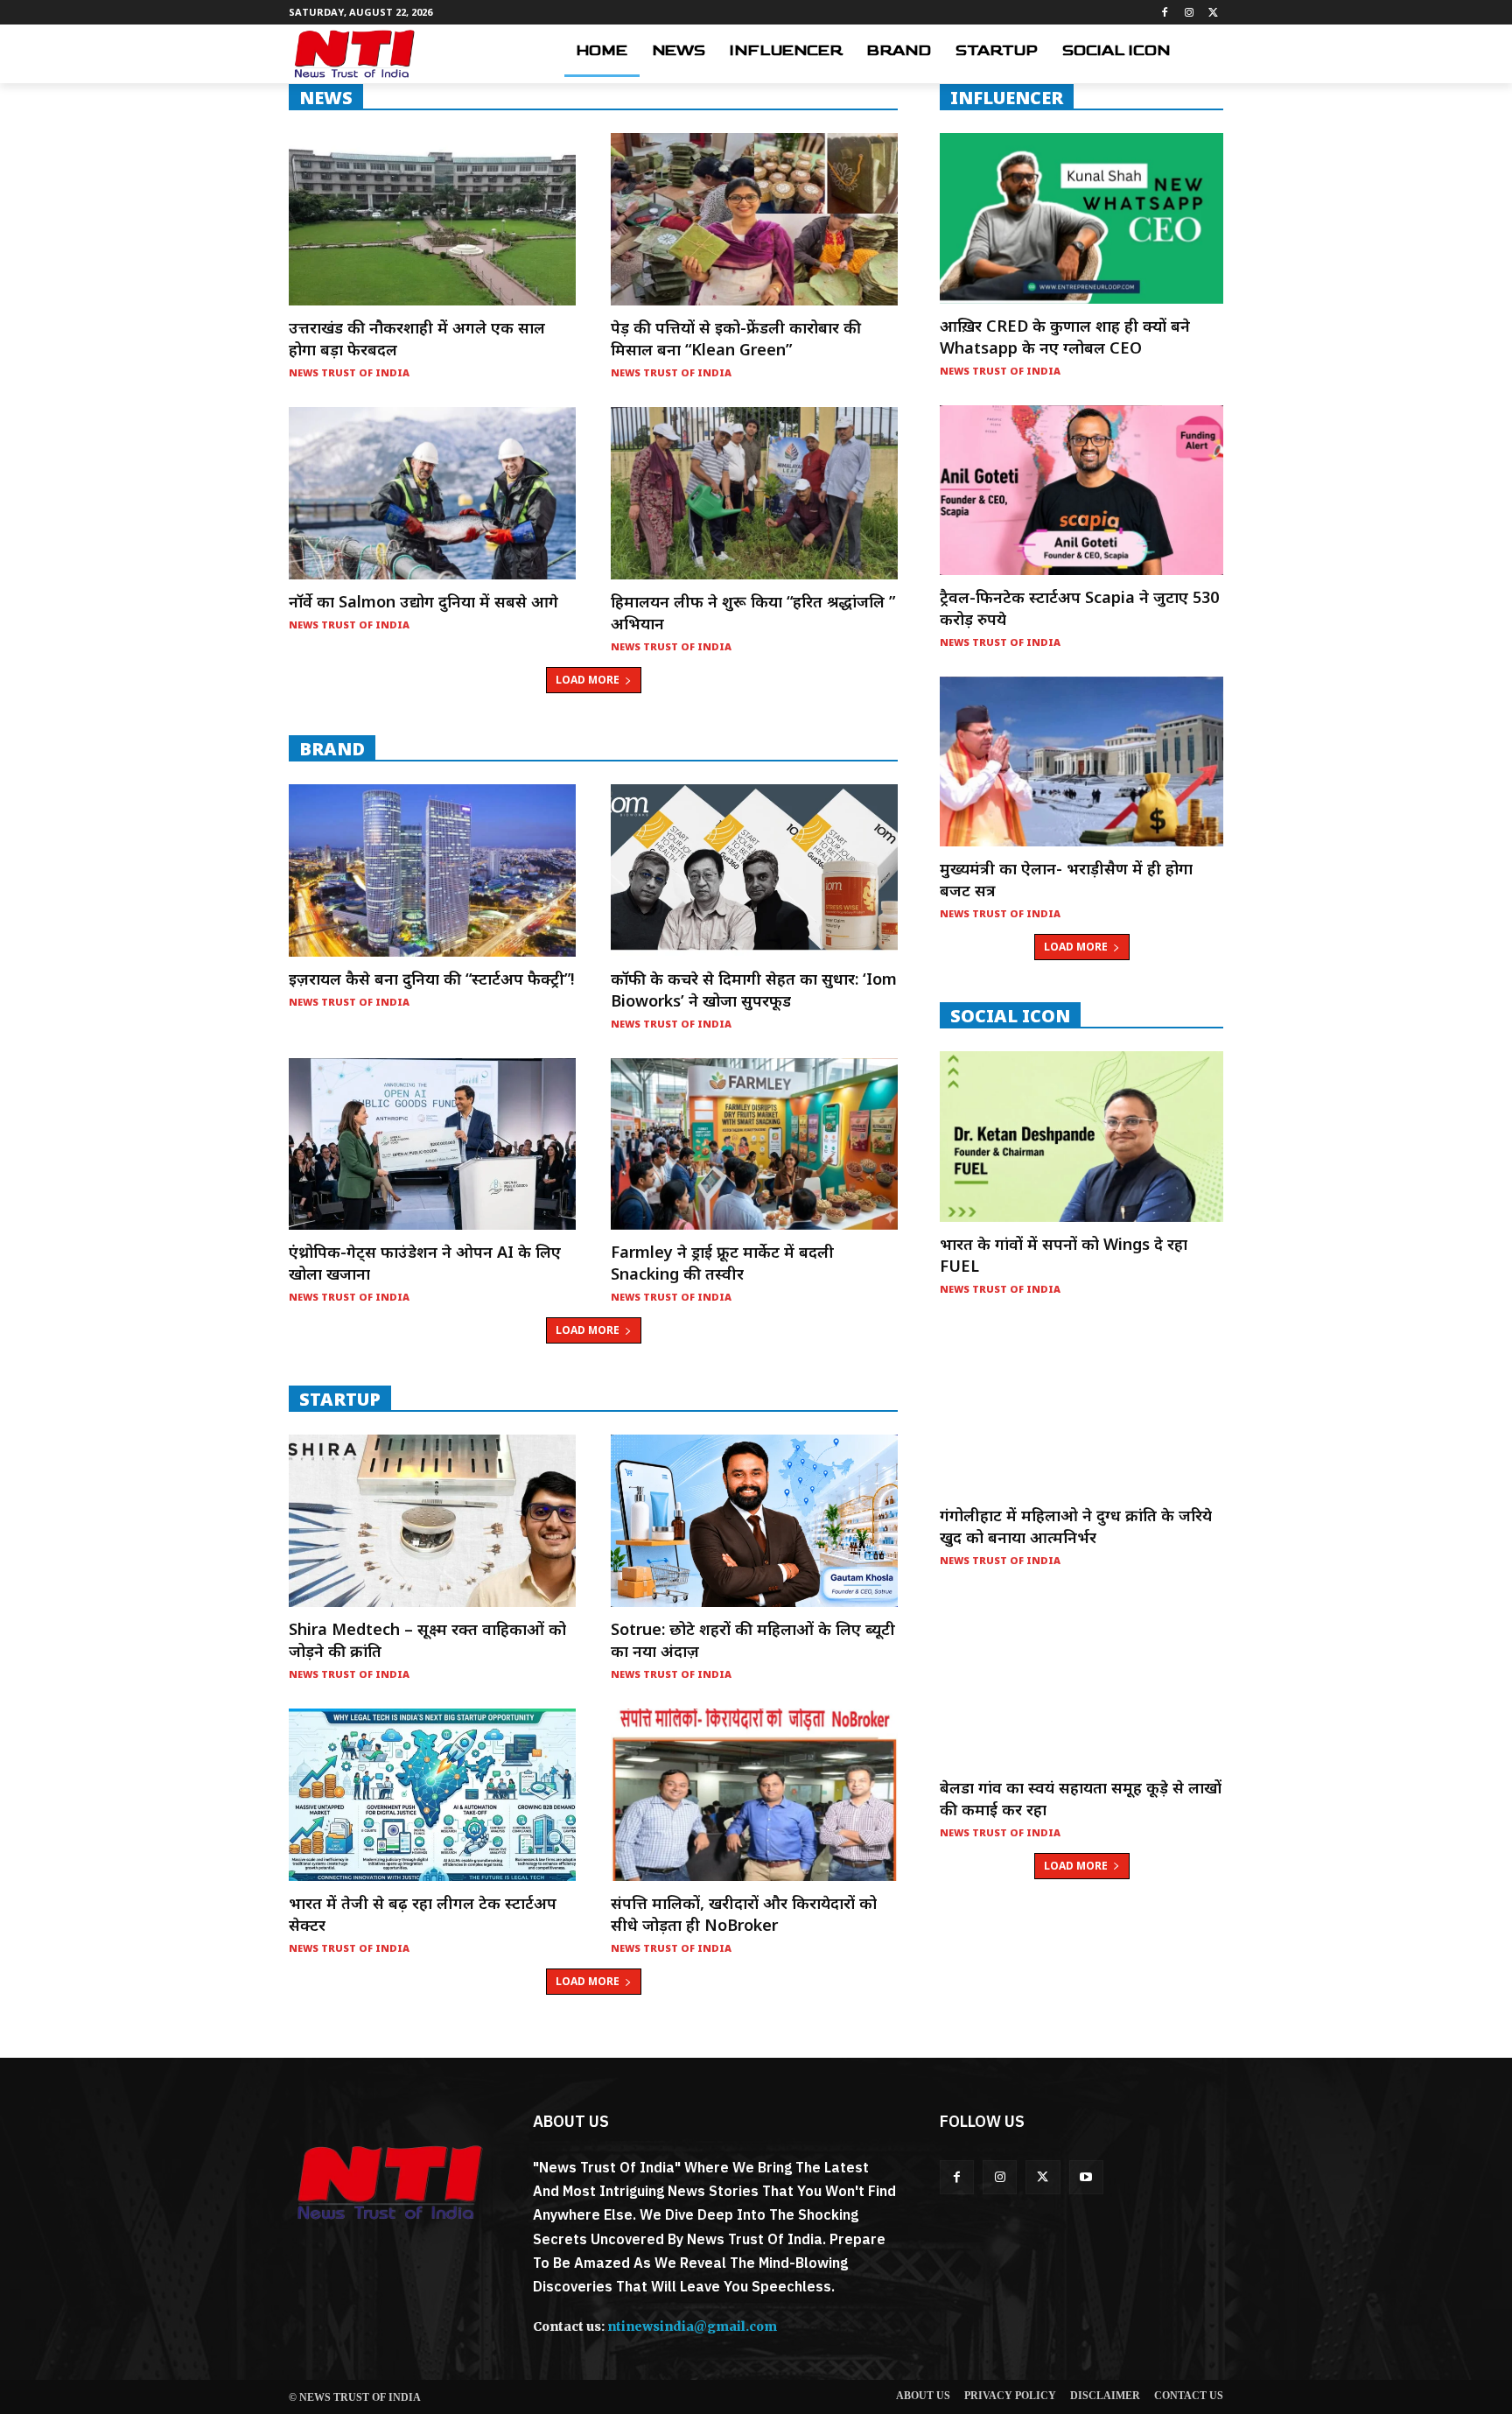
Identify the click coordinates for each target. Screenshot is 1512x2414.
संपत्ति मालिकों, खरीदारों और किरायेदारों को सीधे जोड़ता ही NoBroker (744, 1914)
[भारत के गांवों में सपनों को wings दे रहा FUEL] (1081, 1136)
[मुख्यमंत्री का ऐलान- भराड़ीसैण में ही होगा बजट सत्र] (1081, 761)
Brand (332, 748)
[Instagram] (1189, 13)
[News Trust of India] (354, 54)
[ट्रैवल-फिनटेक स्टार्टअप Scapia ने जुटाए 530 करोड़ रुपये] (1081, 490)
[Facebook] (1165, 13)
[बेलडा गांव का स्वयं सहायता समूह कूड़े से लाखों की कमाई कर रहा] (1081, 1680)
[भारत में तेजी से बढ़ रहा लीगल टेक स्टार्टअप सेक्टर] (432, 1795)
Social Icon (1010, 1015)
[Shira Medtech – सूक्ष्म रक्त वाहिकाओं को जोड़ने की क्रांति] (432, 1521)
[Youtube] (1086, 2177)
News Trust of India (349, 372)
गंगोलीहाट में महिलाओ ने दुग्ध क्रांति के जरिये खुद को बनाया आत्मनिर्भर (1076, 1526)
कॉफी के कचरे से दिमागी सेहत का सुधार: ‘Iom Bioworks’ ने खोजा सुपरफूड (754, 989)
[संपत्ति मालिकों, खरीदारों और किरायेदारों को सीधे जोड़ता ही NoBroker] (754, 1795)
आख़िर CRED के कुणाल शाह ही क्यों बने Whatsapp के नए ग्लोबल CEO (1065, 337)
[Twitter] (1213, 13)
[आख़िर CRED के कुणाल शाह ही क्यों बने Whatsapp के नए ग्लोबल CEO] (1081, 218)
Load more (588, 680)
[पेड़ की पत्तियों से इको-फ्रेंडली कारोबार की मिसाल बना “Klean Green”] (754, 219)
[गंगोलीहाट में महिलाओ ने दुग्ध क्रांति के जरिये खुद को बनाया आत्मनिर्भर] (1081, 1408)
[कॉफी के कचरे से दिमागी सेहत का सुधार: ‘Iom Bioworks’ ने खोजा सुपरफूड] (754, 870)
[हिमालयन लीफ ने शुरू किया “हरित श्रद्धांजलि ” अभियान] (754, 493)
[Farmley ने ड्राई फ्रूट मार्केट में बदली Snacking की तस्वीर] (754, 1144)
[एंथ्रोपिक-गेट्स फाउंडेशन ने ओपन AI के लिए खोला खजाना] (432, 1144)
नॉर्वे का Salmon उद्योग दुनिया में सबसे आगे (423, 601)
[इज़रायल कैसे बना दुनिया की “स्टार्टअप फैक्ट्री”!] (432, 870)
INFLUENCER (1007, 97)
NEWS (326, 97)
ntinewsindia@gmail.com (692, 2326)
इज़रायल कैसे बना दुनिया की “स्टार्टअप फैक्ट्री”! (431, 979)
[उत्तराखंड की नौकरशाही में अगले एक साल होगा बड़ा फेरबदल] (432, 219)
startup (340, 1399)
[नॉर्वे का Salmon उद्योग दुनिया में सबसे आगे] (432, 493)
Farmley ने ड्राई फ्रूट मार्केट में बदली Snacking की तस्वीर (722, 1263)
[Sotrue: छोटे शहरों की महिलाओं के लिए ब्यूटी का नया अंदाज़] (754, 1521)
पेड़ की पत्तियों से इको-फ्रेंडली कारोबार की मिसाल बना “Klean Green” (736, 338)
